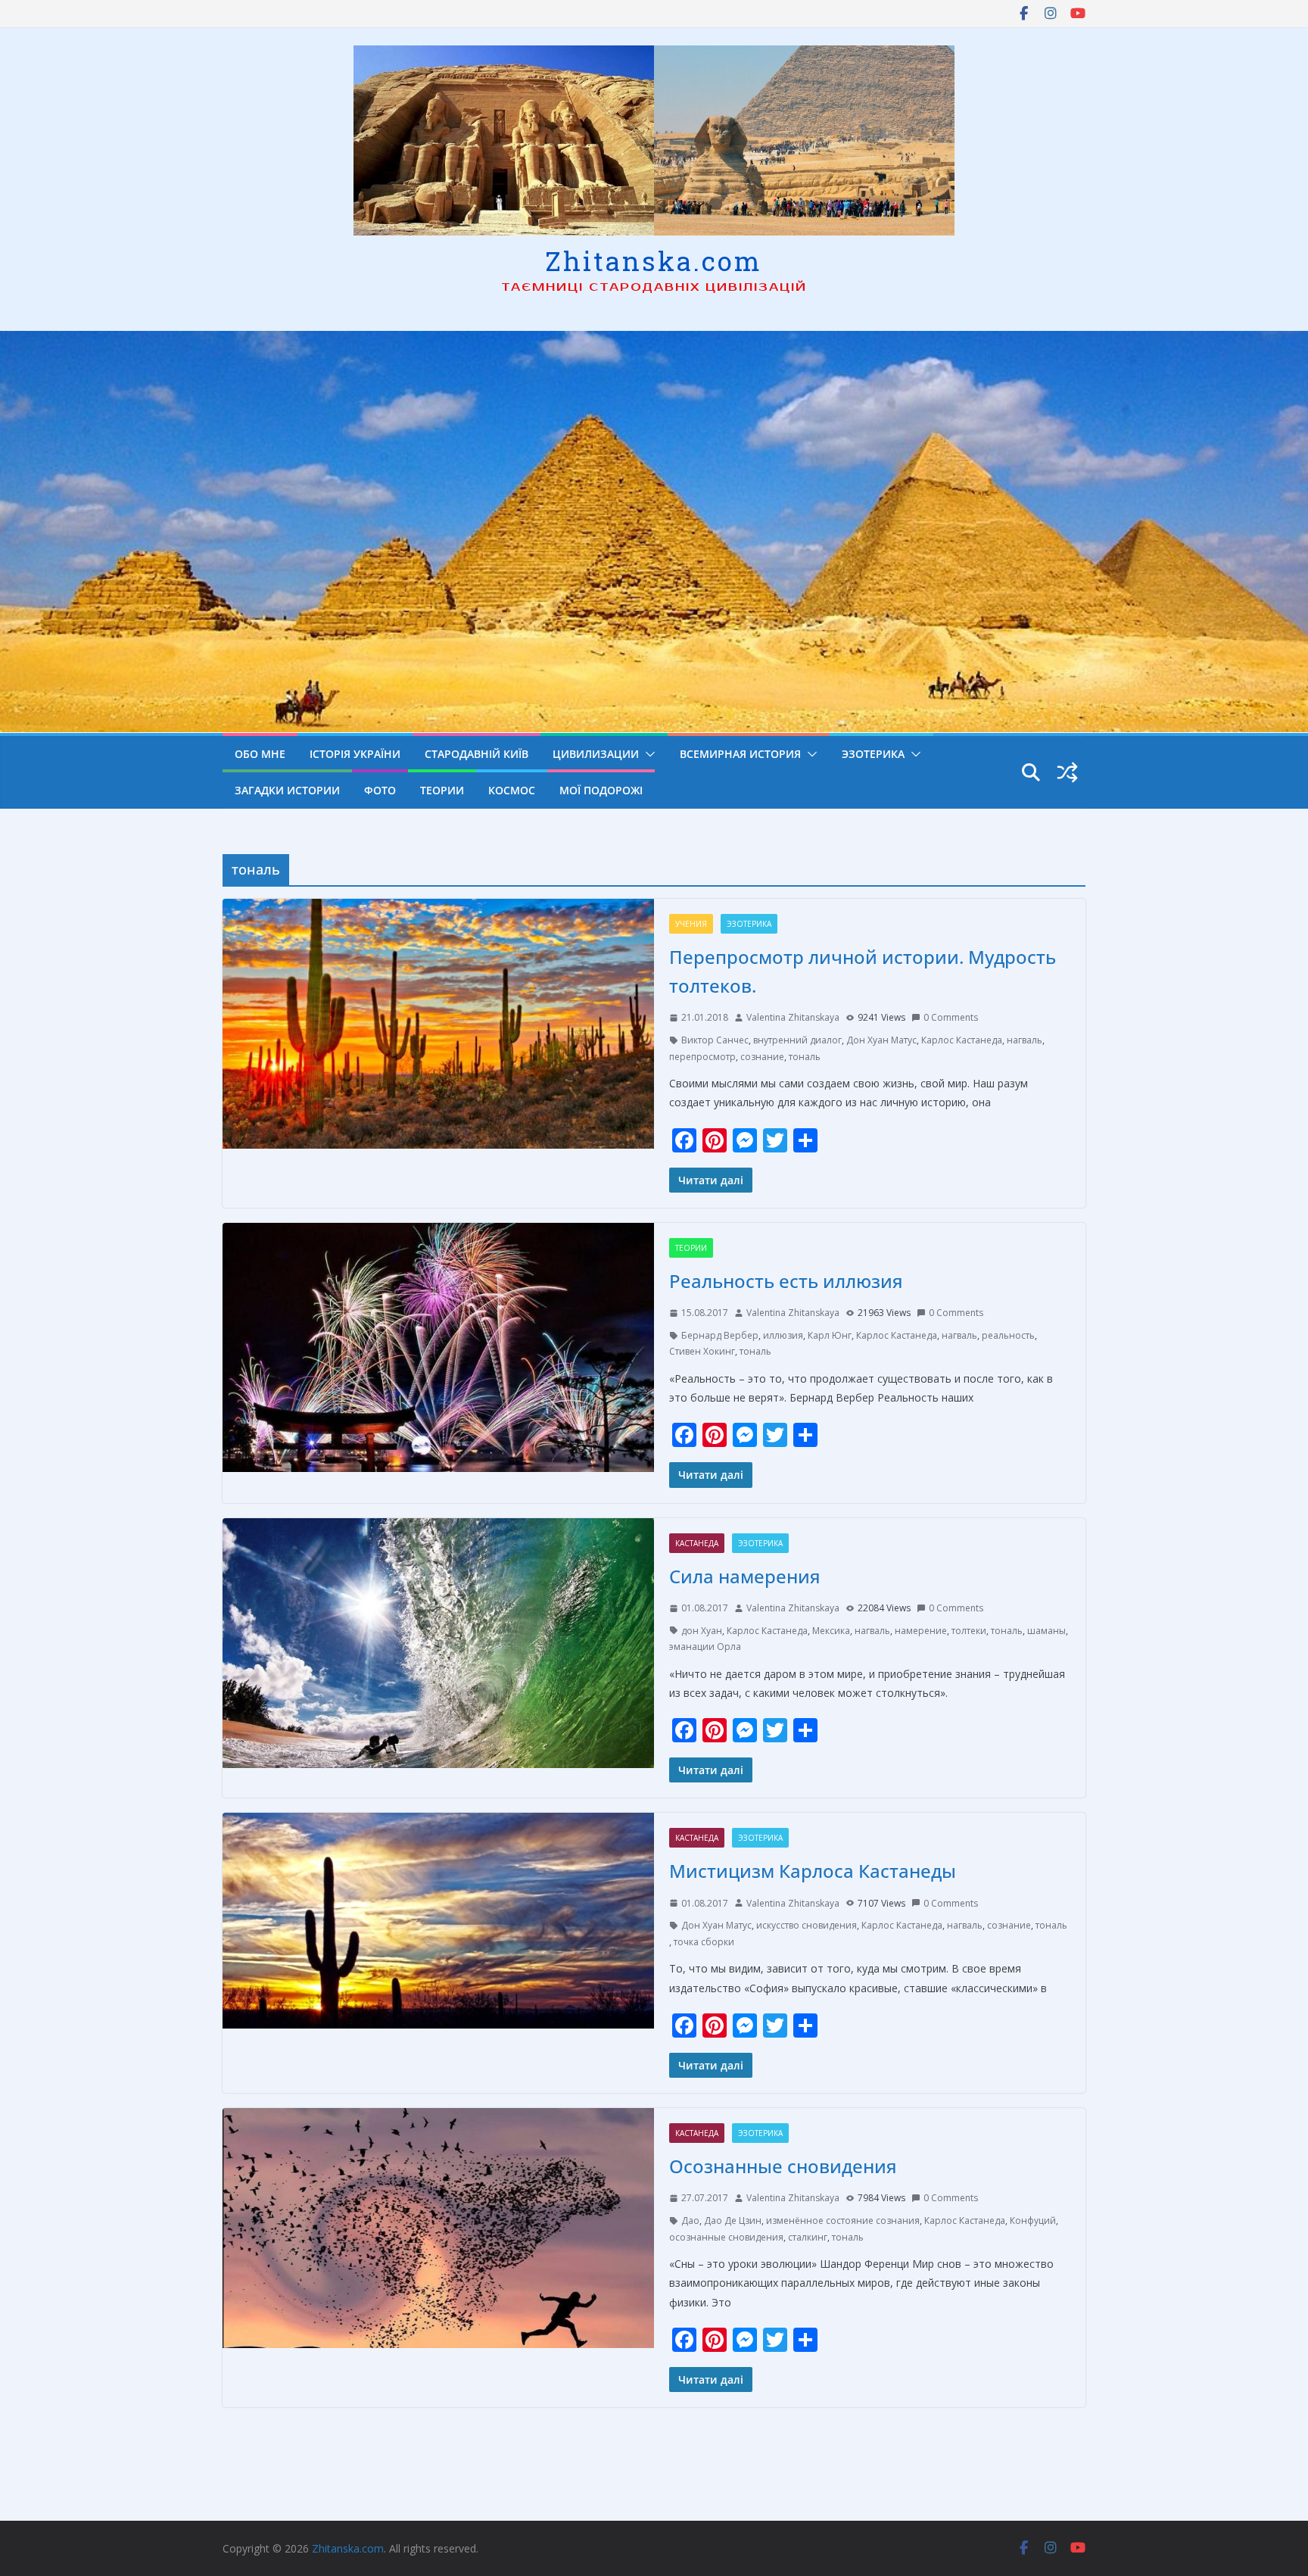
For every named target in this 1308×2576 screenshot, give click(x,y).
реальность (1008, 1335)
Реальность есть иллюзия (786, 1281)
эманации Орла (705, 1647)
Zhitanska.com (654, 260)
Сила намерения (745, 1576)
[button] (647, 754)
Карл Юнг (830, 1335)
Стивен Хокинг (702, 1351)
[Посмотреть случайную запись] (1067, 772)
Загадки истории (287, 790)
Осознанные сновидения (783, 2166)
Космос (512, 790)
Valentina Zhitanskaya (793, 1017)
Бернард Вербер (720, 1335)
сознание (762, 1057)
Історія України (355, 754)
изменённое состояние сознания (843, 2220)
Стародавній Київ (476, 754)
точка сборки (704, 1942)
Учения (691, 924)
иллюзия (783, 1335)
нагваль (1025, 1040)
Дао (690, 2220)
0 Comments (951, 1017)
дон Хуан (702, 1631)
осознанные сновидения (726, 2237)
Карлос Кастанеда (962, 1040)
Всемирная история (740, 754)
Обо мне (260, 754)
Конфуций (1033, 2220)
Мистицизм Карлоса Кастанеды (813, 1871)
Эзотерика (873, 754)
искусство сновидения (807, 1925)
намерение (921, 1631)
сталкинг (808, 2237)
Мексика (831, 1631)
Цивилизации (596, 754)
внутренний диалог (797, 1040)
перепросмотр (702, 1057)
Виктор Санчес (715, 1040)
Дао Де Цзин (733, 2220)
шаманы (1046, 1631)
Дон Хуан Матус (881, 1040)
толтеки (969, 1631)
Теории (442, 790)
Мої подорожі (601, 790)
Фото (380, 790)
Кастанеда (697, 1543)
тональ (805, 1057)
